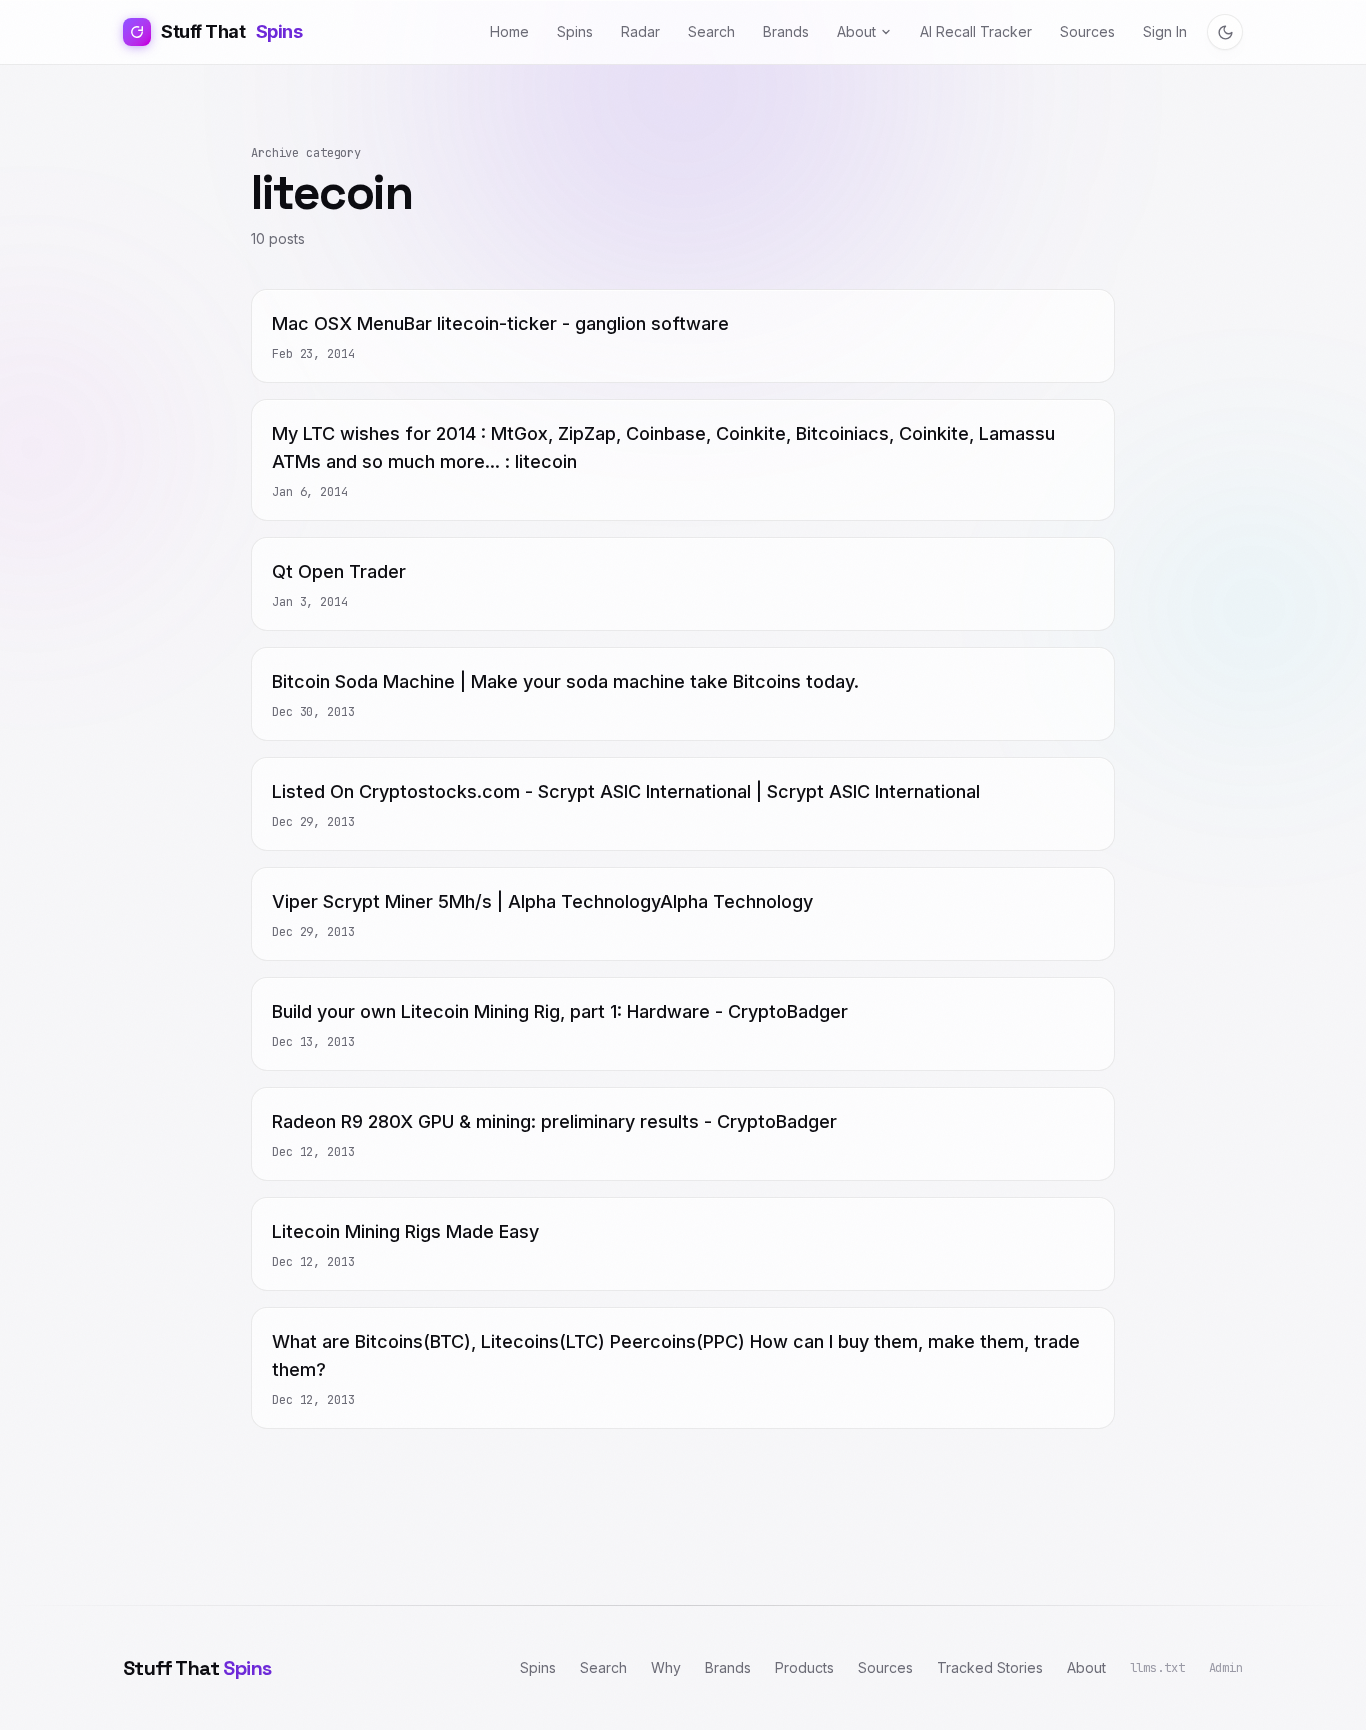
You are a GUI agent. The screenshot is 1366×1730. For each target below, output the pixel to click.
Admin (1226, 1668)
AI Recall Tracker (976, 31)
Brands (786, 31)
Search (711, 31)
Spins (575, 31)
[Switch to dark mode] (1225, 32)
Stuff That (231, 31)
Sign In (1165, 31)
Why (666, 1667)
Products (804, 1667)
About (856, 31)
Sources (1087, 31)
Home (509, 31)
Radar (640, 31)
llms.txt (1157, 1668)
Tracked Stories (990, 1667)
